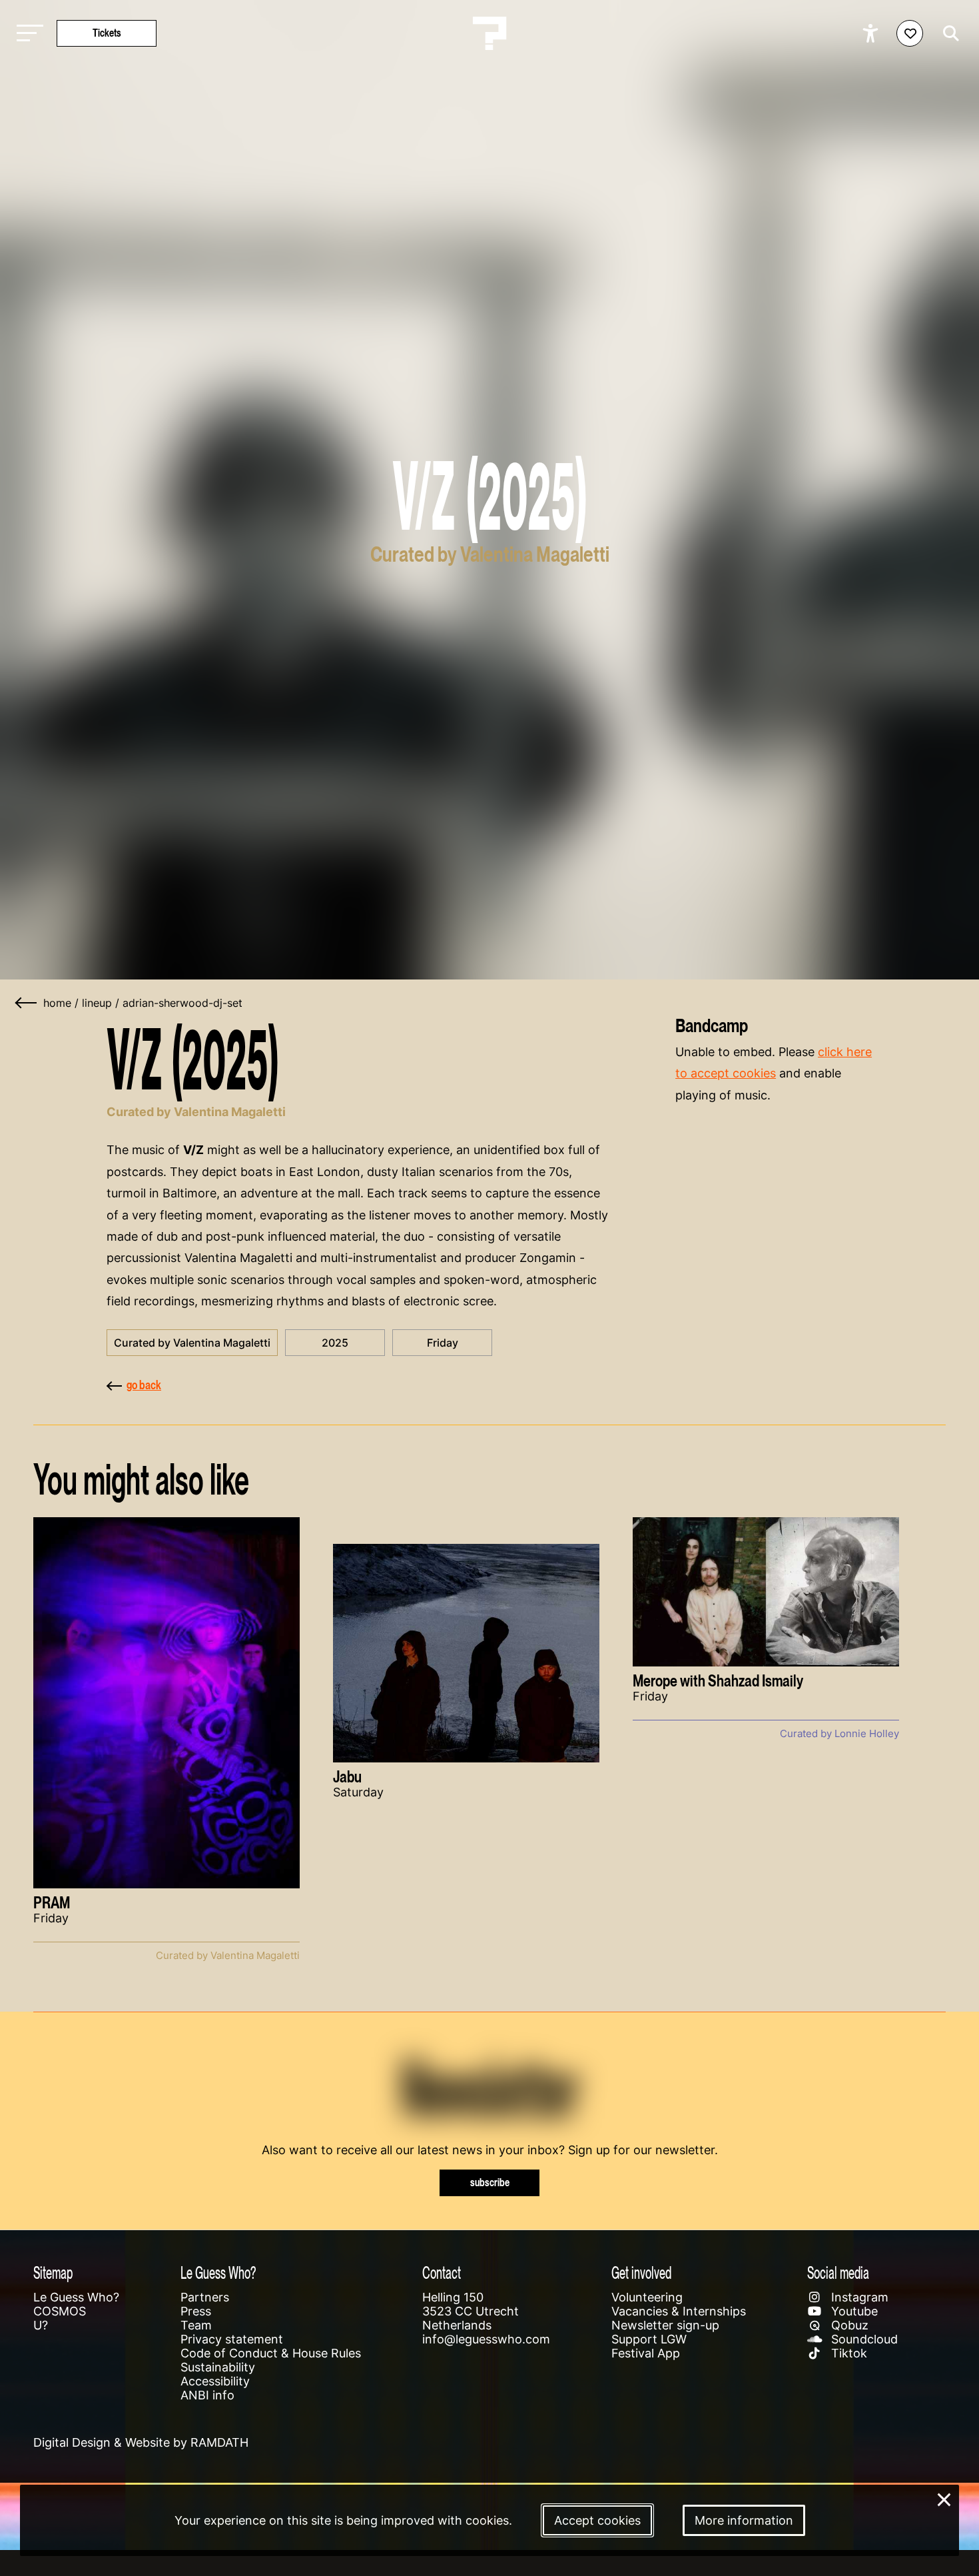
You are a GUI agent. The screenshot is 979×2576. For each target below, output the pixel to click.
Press (196, 2311)
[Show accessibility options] (872, 33)
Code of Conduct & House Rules (271, 2353)
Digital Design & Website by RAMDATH (141, 2442)
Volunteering (647, 2297)
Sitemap (53, 2272)
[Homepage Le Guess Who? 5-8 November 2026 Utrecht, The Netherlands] (489, 33)
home (57, 1003)
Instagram (858, 2297)
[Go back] (27, 1003)
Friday (443, 1343)
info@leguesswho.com (486, 2339)
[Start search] (948, 33)
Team (196, 2325)
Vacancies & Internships (679, 2311)
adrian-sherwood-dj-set (182, 1003)
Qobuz (848, 2325)
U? (41, 2325)
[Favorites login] (910, 33)
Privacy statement (232, 2339)
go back (144, 1385)
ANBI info (207, 2395)
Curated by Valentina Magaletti (192, 1343)
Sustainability (218, 2367)
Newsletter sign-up (665, 2325)
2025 (335, 1343)
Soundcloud (863, 2339)
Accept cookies (597, 2520)
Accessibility (215, 2381)
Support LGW (649, 2339)
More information (744, 2520)
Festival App (646, 2353)
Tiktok (847, 2353)
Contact (442, 2272)
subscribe (490, 2183)
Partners (205, 2297)
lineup (97, 1003)
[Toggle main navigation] (27, 34)
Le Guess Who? (76, 2297)
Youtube (853, 2311)
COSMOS (60, 2311)
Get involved (641, 2272)
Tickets (107, 33)
